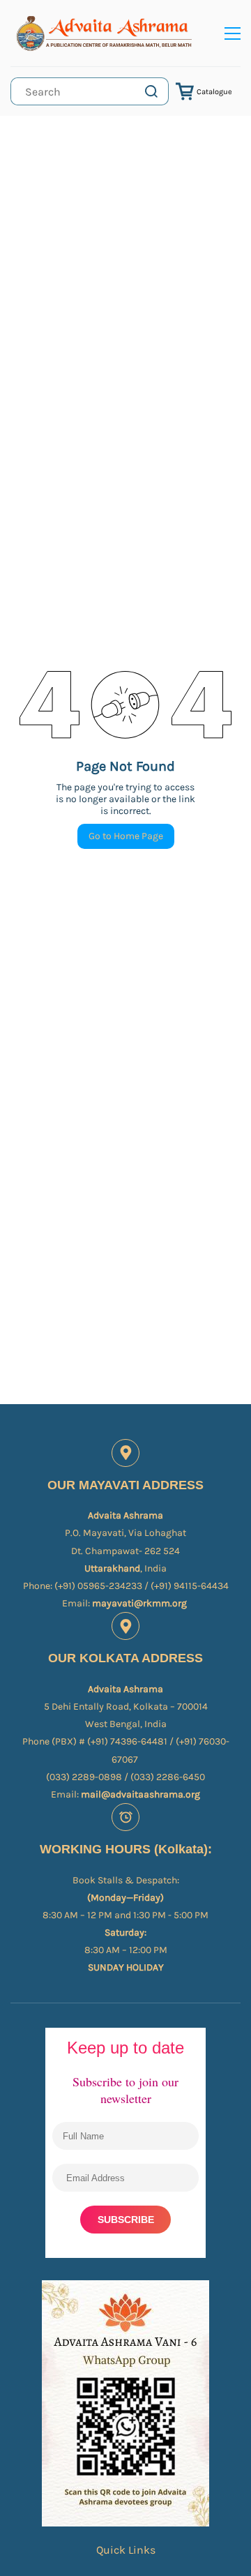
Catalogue (214, 92)
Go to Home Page (126, 836)
